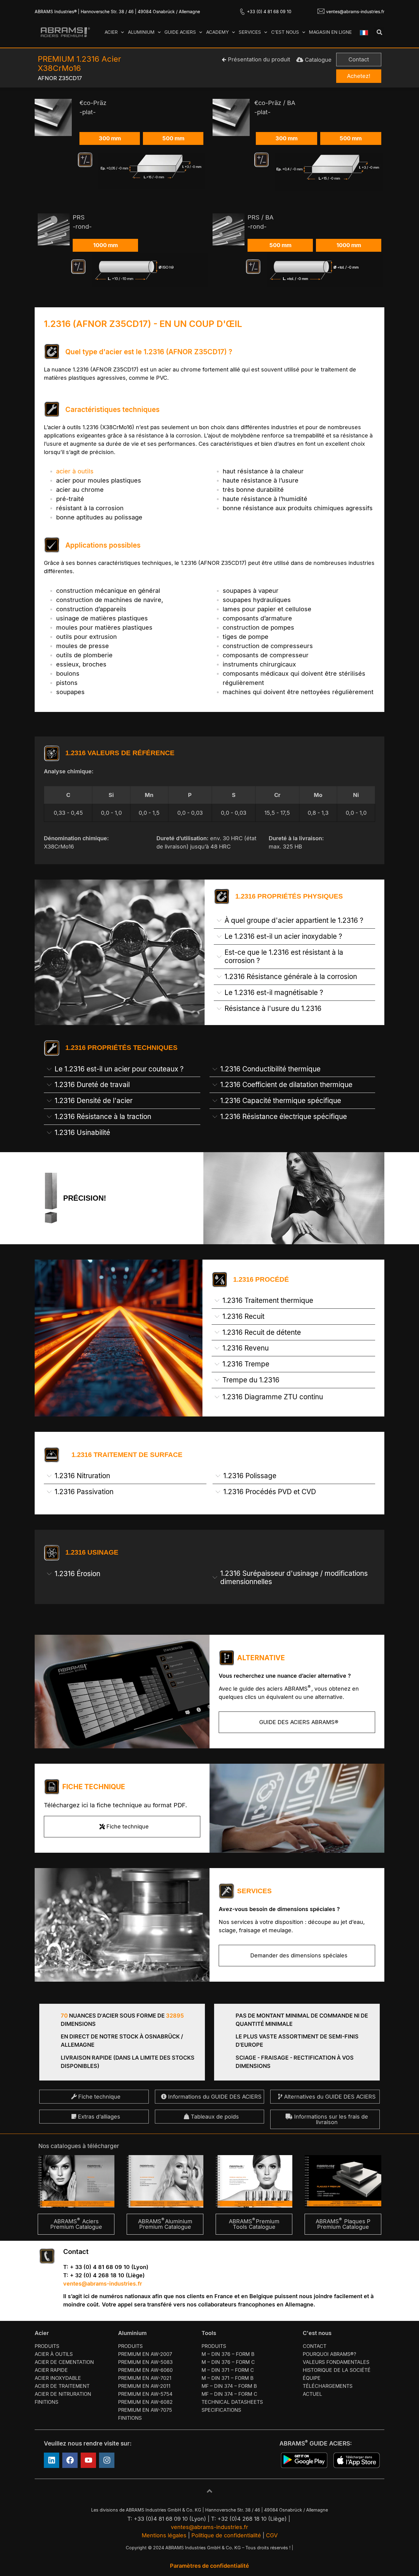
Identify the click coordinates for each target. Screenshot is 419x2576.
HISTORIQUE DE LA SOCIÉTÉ (337, 2370)
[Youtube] (88, 2460)
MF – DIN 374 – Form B (229, 2386)
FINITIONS (46, 2402)
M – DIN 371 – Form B (227, 2378)
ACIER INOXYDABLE (58, 2378)
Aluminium (141, 32)
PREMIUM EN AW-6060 (145, 2370)
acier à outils (76, 471)
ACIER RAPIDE (51, 2370)
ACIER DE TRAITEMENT (62, 2386)
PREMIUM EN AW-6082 (145, 2402)
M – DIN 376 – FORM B (228, 2354)
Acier (111, 32)
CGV (272, 2535)
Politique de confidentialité (226, 2535)
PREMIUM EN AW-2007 (145, 2354)
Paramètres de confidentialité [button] (209, 2566)
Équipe (312, 2378)
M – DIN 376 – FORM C (228, 2362)
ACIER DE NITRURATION (63, 2394)
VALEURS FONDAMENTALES (336, 2362)
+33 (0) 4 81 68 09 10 (269, 12)
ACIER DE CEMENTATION (64, 2362)
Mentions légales (164, 2535)
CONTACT (315, 2346)
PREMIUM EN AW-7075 (145, 2410)
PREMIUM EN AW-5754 (145, 2394)
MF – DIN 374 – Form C (229, 2394)
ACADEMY (217, 32)
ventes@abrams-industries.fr (355, 12)
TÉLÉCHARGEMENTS (328, 2386)
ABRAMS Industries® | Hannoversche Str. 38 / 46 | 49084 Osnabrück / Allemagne (117, 12)
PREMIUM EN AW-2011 (144, 2386)
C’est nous (285, 32)
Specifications (221, 2410)
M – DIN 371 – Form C (228, 2370)
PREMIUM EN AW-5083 (145, 2362)
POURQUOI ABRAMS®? (329, 2354)
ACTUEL (312, 2394)
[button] (379, 32)
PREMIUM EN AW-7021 (145, 2378)
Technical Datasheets (232, 2402)
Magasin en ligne (330, 32)
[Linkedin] (52, 2460)
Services (250, 32)
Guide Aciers (180, 32)
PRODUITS (47, 2346)
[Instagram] (107, 2460)
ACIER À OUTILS (54, 2354)
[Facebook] (70, 2460)
